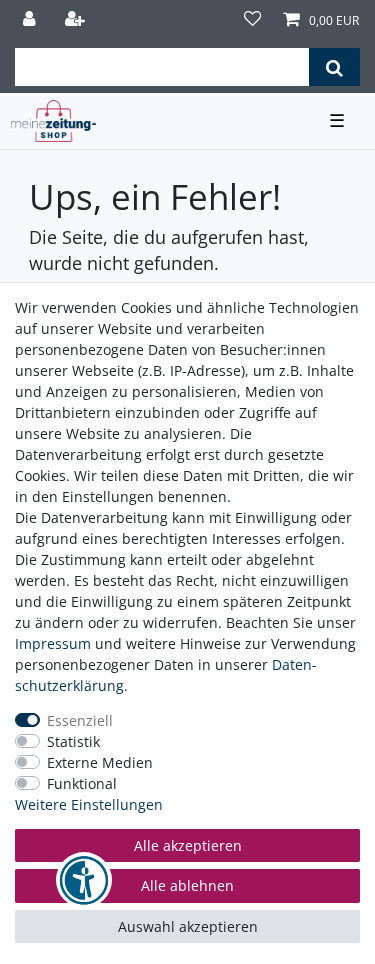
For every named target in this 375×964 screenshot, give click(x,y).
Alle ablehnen (187, 885)
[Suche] (334, 67)
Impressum (53, 643)
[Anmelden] (31, 20)
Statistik (73, 741)
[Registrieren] (77, 20)
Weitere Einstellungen (89, 804)
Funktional (82, 783)
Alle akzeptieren (188, 845)
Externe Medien (100, 762)
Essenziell (80, 720)
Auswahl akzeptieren (188, 926)
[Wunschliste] (253, 20)
